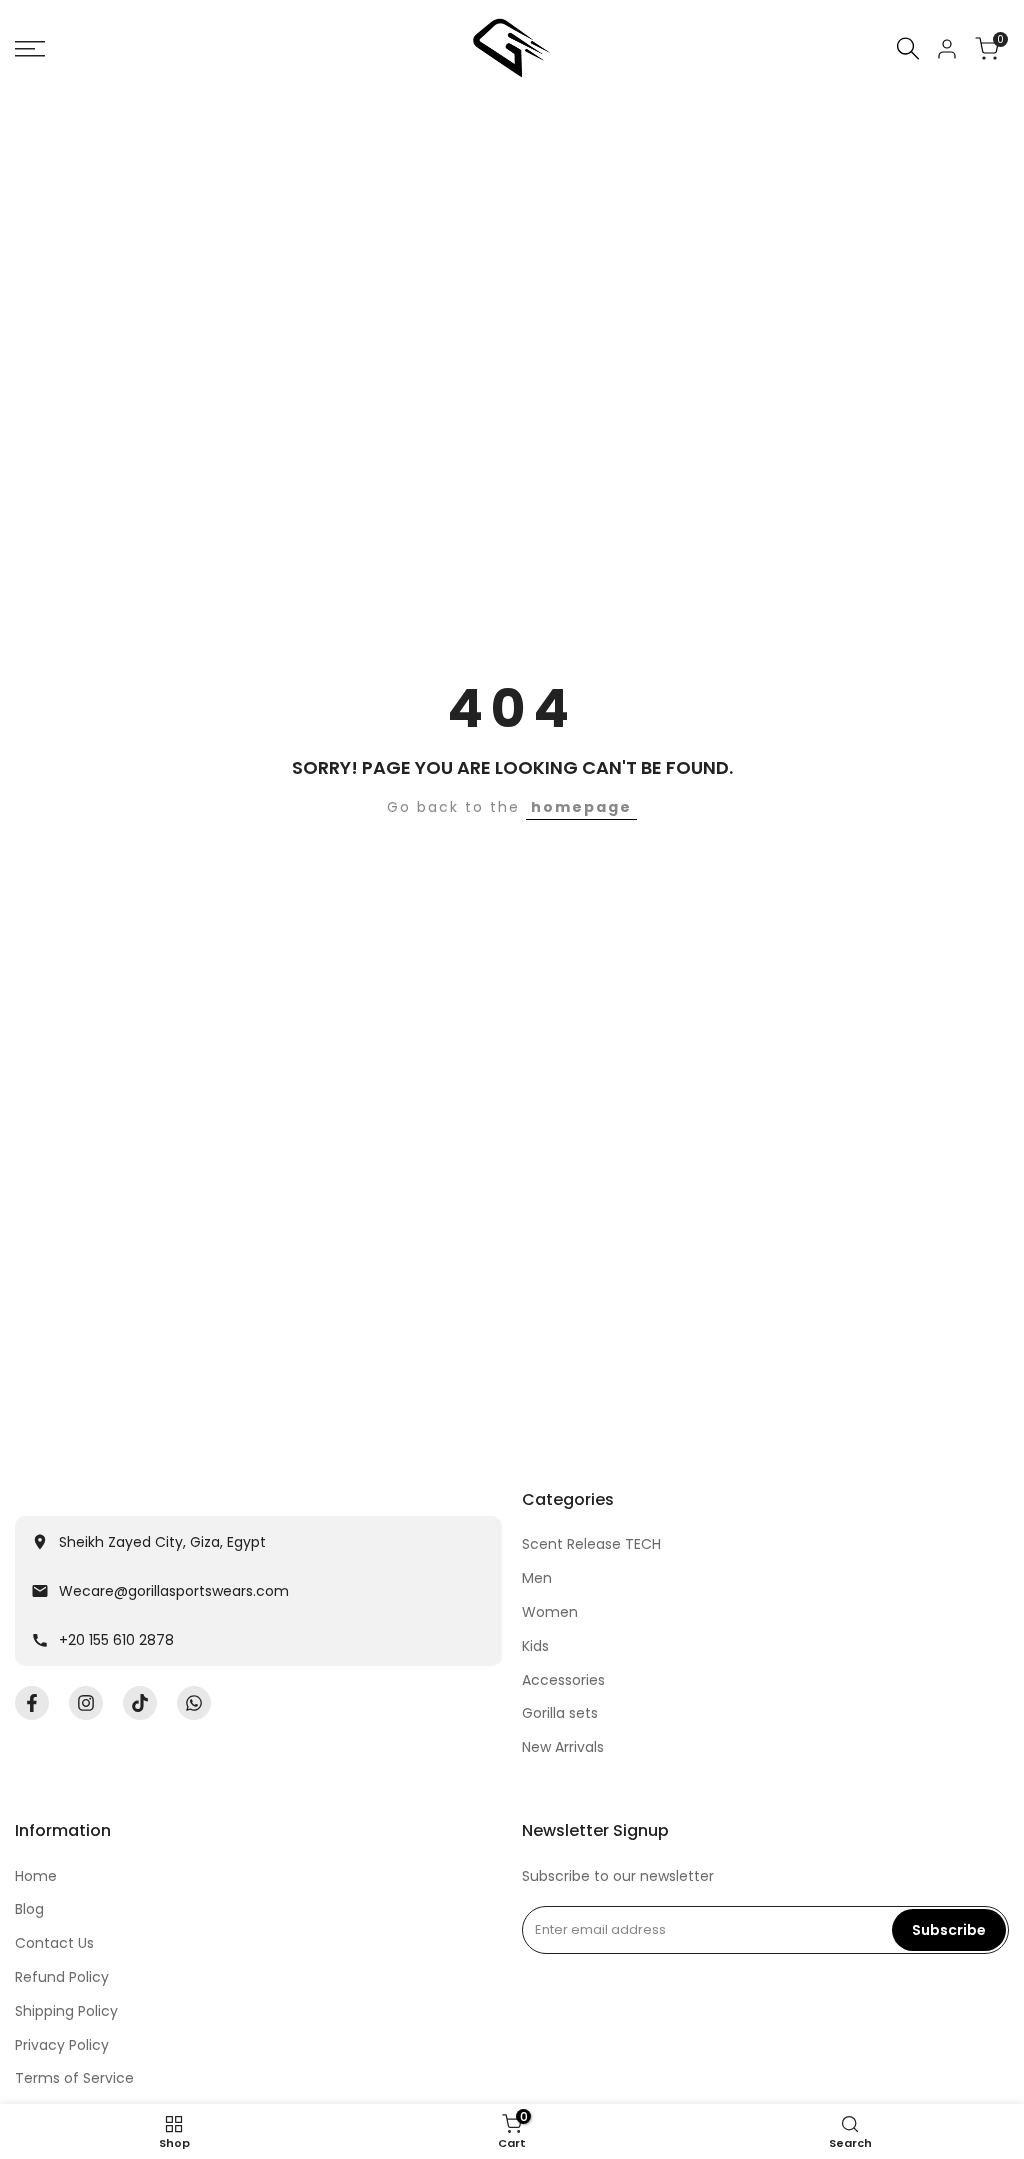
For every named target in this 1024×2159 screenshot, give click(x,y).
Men (537, 1578)
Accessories (563, 1680)
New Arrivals (563, 1747)
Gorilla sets (560, 1713)
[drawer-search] (908, 48)
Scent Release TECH (591, 1544)
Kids (535, 1646)
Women (550, 1612)
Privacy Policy (62, 2045)
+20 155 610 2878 (116, 1640)
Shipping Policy (66, 2011)
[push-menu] (30, 49)
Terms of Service (74, 2078)
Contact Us (54, 1943)
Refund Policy (62, 1977)
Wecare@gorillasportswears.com (174, 1591)
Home (36, 1876)
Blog (29, 1909)
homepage (581, 807)
